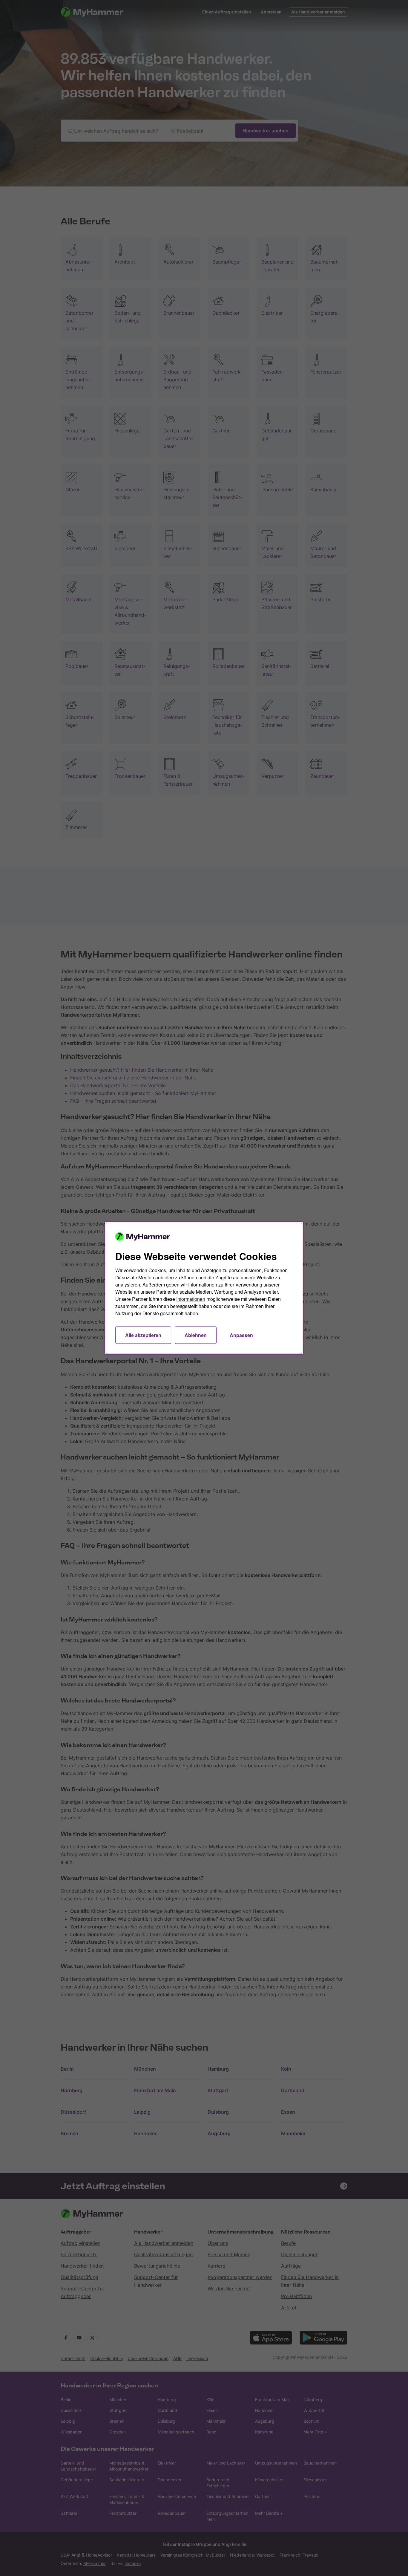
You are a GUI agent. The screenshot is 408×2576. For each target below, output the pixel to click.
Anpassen (241, 1335)
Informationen (191, 1299)
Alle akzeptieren (143, 1335)
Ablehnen (196, 1335)
